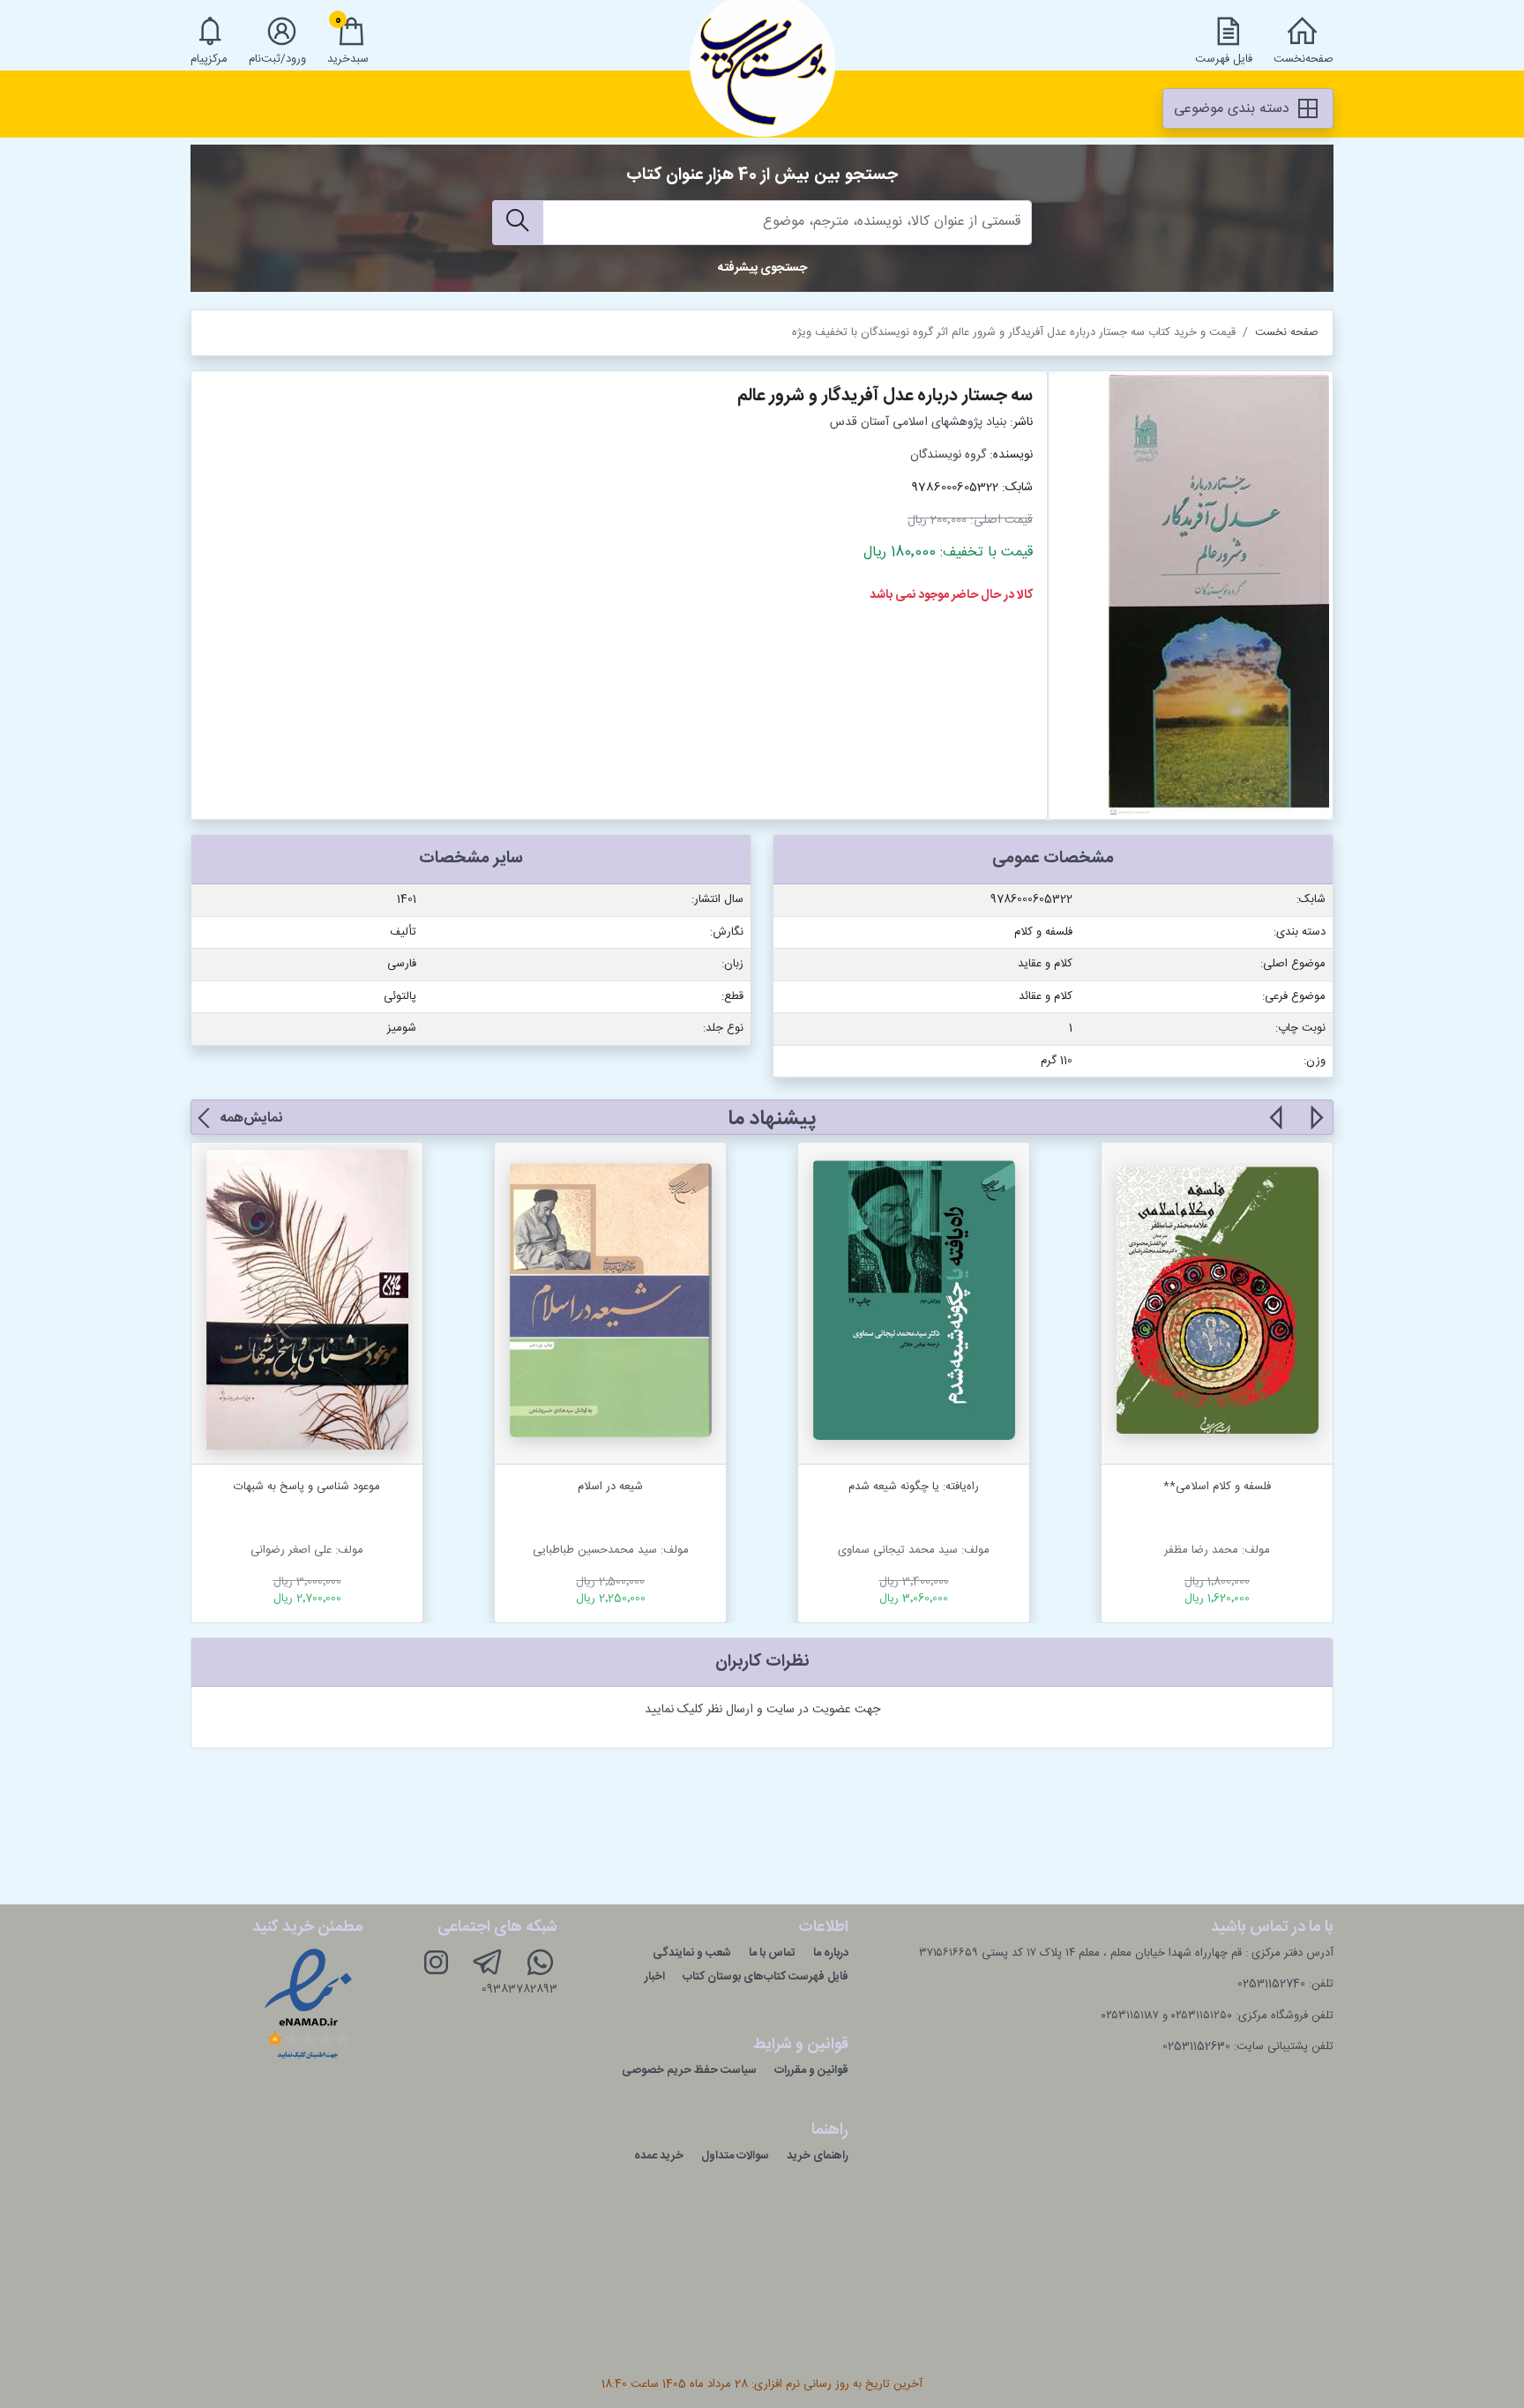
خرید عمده (659, 2156)
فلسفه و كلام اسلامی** (1217, 1487)
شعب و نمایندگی (692, 1953)
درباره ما (831, 1953)
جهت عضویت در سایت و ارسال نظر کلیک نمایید (762, 1710)
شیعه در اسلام (610, 1487)
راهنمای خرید (818, 2156)
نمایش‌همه (251, 1118)
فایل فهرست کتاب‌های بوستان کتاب (766, 1977)
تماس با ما (772, 1953)
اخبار (655, 1977)
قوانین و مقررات (811, 2070)
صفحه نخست (1287, 332)
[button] (1315, 1128)
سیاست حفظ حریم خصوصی (689, 2070)
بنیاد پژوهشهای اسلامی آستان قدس (918, 422)
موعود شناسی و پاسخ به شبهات (307, 1487)
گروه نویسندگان (948, 455)
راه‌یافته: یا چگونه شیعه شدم (914, 1487)
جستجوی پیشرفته (762, 268)
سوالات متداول (735, 2156)
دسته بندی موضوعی (1234, 109)
